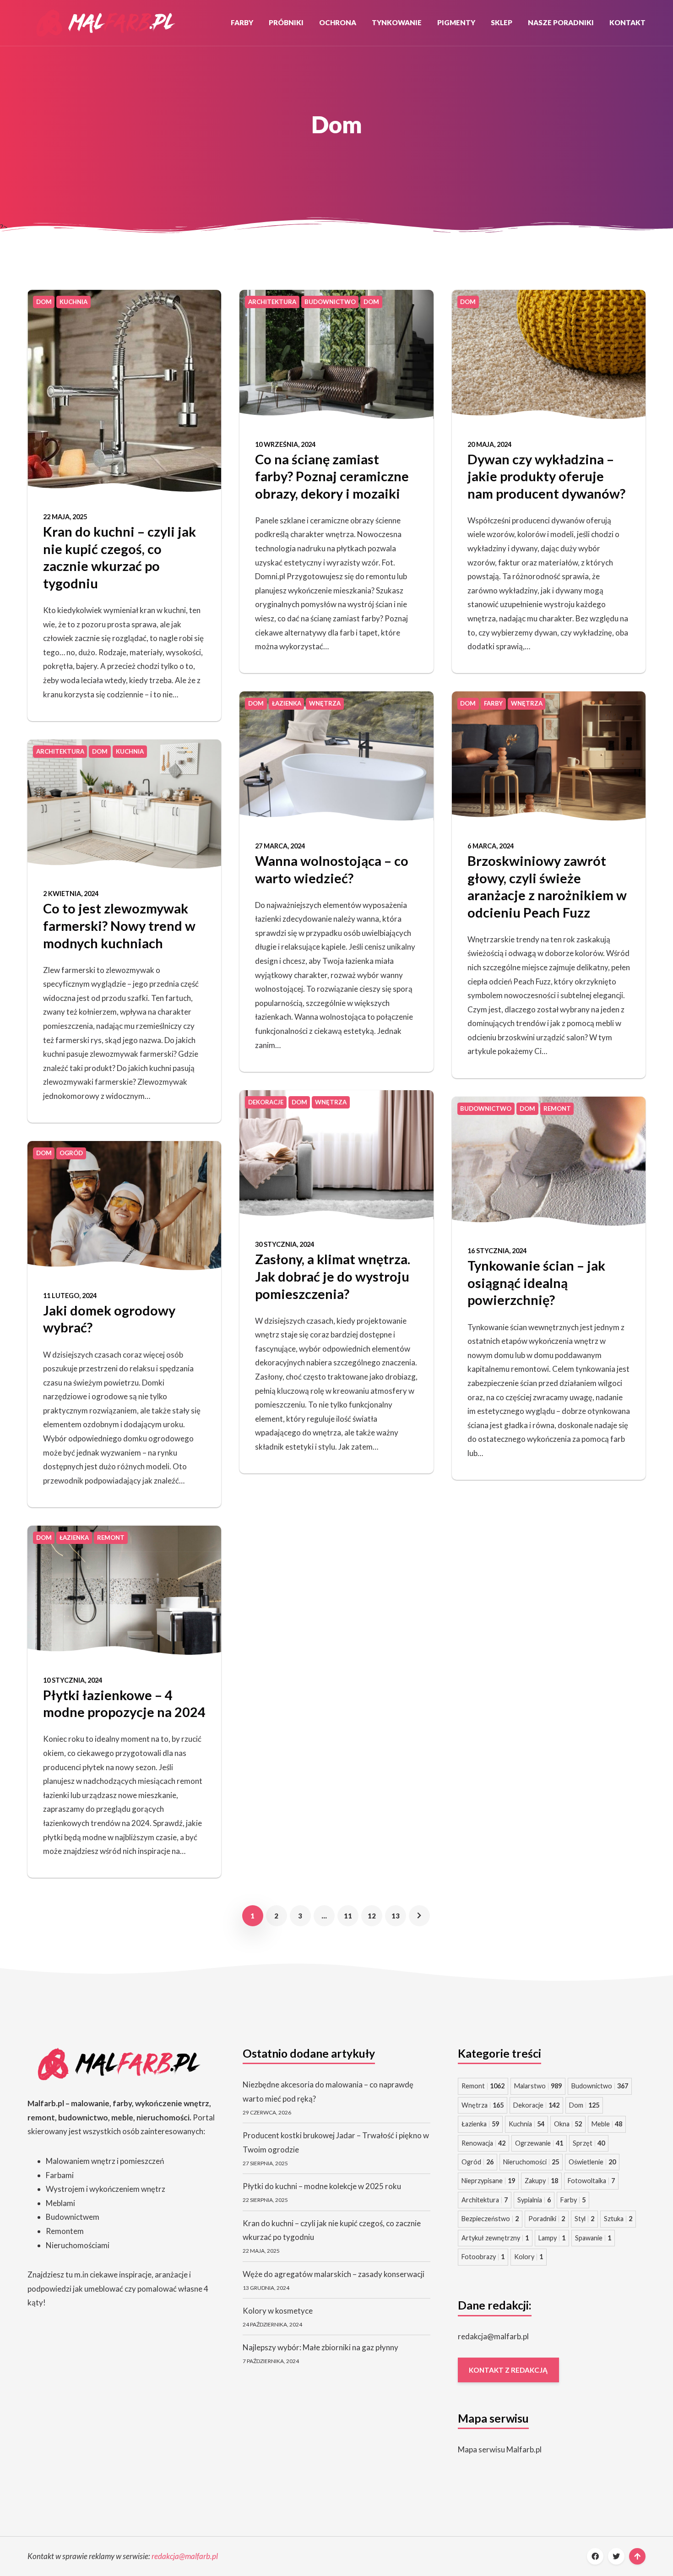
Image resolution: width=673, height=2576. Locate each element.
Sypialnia (534, 2200)
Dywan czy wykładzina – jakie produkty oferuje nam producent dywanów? (546, 476)
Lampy (552, 2238)
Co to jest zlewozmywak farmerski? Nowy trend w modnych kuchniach (119, 925)
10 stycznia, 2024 (73, 1680)
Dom (584, 2105)
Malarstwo (538, 2086)
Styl (584, 2219)
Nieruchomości (531, 2162)
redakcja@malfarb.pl (493, 2336)
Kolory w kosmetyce (278, 2311)
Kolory (529, 2257)
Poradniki (547, 2219)
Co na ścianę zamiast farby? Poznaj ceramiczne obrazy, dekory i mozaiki (332, 476)
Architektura (485, 2200)
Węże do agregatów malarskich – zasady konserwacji (334, 2274)
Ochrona (338, 22)
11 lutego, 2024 (70, 1296)
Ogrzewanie (539, 2143)
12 (372, 1916)
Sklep (502, 22)
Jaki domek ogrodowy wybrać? (109, 1319)
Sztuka (618, 2219)
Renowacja (483, 2143)
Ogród (478, 2162)
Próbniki (286, 22)
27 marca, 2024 (280, 846)
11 (348, 1916)
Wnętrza (483, 2105)
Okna (568, 2124)
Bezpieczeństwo (490, 2219)
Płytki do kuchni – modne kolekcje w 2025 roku (322, 2186)
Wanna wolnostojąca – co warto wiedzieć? (332, 869)
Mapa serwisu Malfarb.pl (500, 2449)
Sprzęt (589, 2143)
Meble (607, 2124)
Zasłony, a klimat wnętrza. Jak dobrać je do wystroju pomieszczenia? (333, 1276)
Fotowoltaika (591, 2181)
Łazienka (480, 2124)
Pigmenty (456, 22)
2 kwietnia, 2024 (71, 894)
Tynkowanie (397, 22)
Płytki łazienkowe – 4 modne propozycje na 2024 (124, 1704)
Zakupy (541, 2181)
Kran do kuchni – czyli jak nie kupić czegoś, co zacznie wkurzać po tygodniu (119, 557)
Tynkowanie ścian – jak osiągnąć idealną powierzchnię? (536, 1283)
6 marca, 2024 (491, 846)
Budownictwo (600, 2086)
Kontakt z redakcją (508, 2370)
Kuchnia (526, 2124)
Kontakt (627, 22)
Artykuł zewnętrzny (495, 2238)
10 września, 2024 (285, 444)
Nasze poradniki (561, 22)
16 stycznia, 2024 (497, 1251)
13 (396, 1916)
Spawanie (593, 2238)
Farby (242, 22)
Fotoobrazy (483, 2257)
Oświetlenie (592, 2162)
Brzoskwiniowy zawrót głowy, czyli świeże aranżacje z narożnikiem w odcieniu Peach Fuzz (547, 886)
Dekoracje (536, 2105)
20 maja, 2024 (489, 444)
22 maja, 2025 (65, 517)
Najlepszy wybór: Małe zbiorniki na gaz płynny (320, 2347)
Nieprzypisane (488, 2181)
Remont (483, 2086)
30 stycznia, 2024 (285, 1244)
